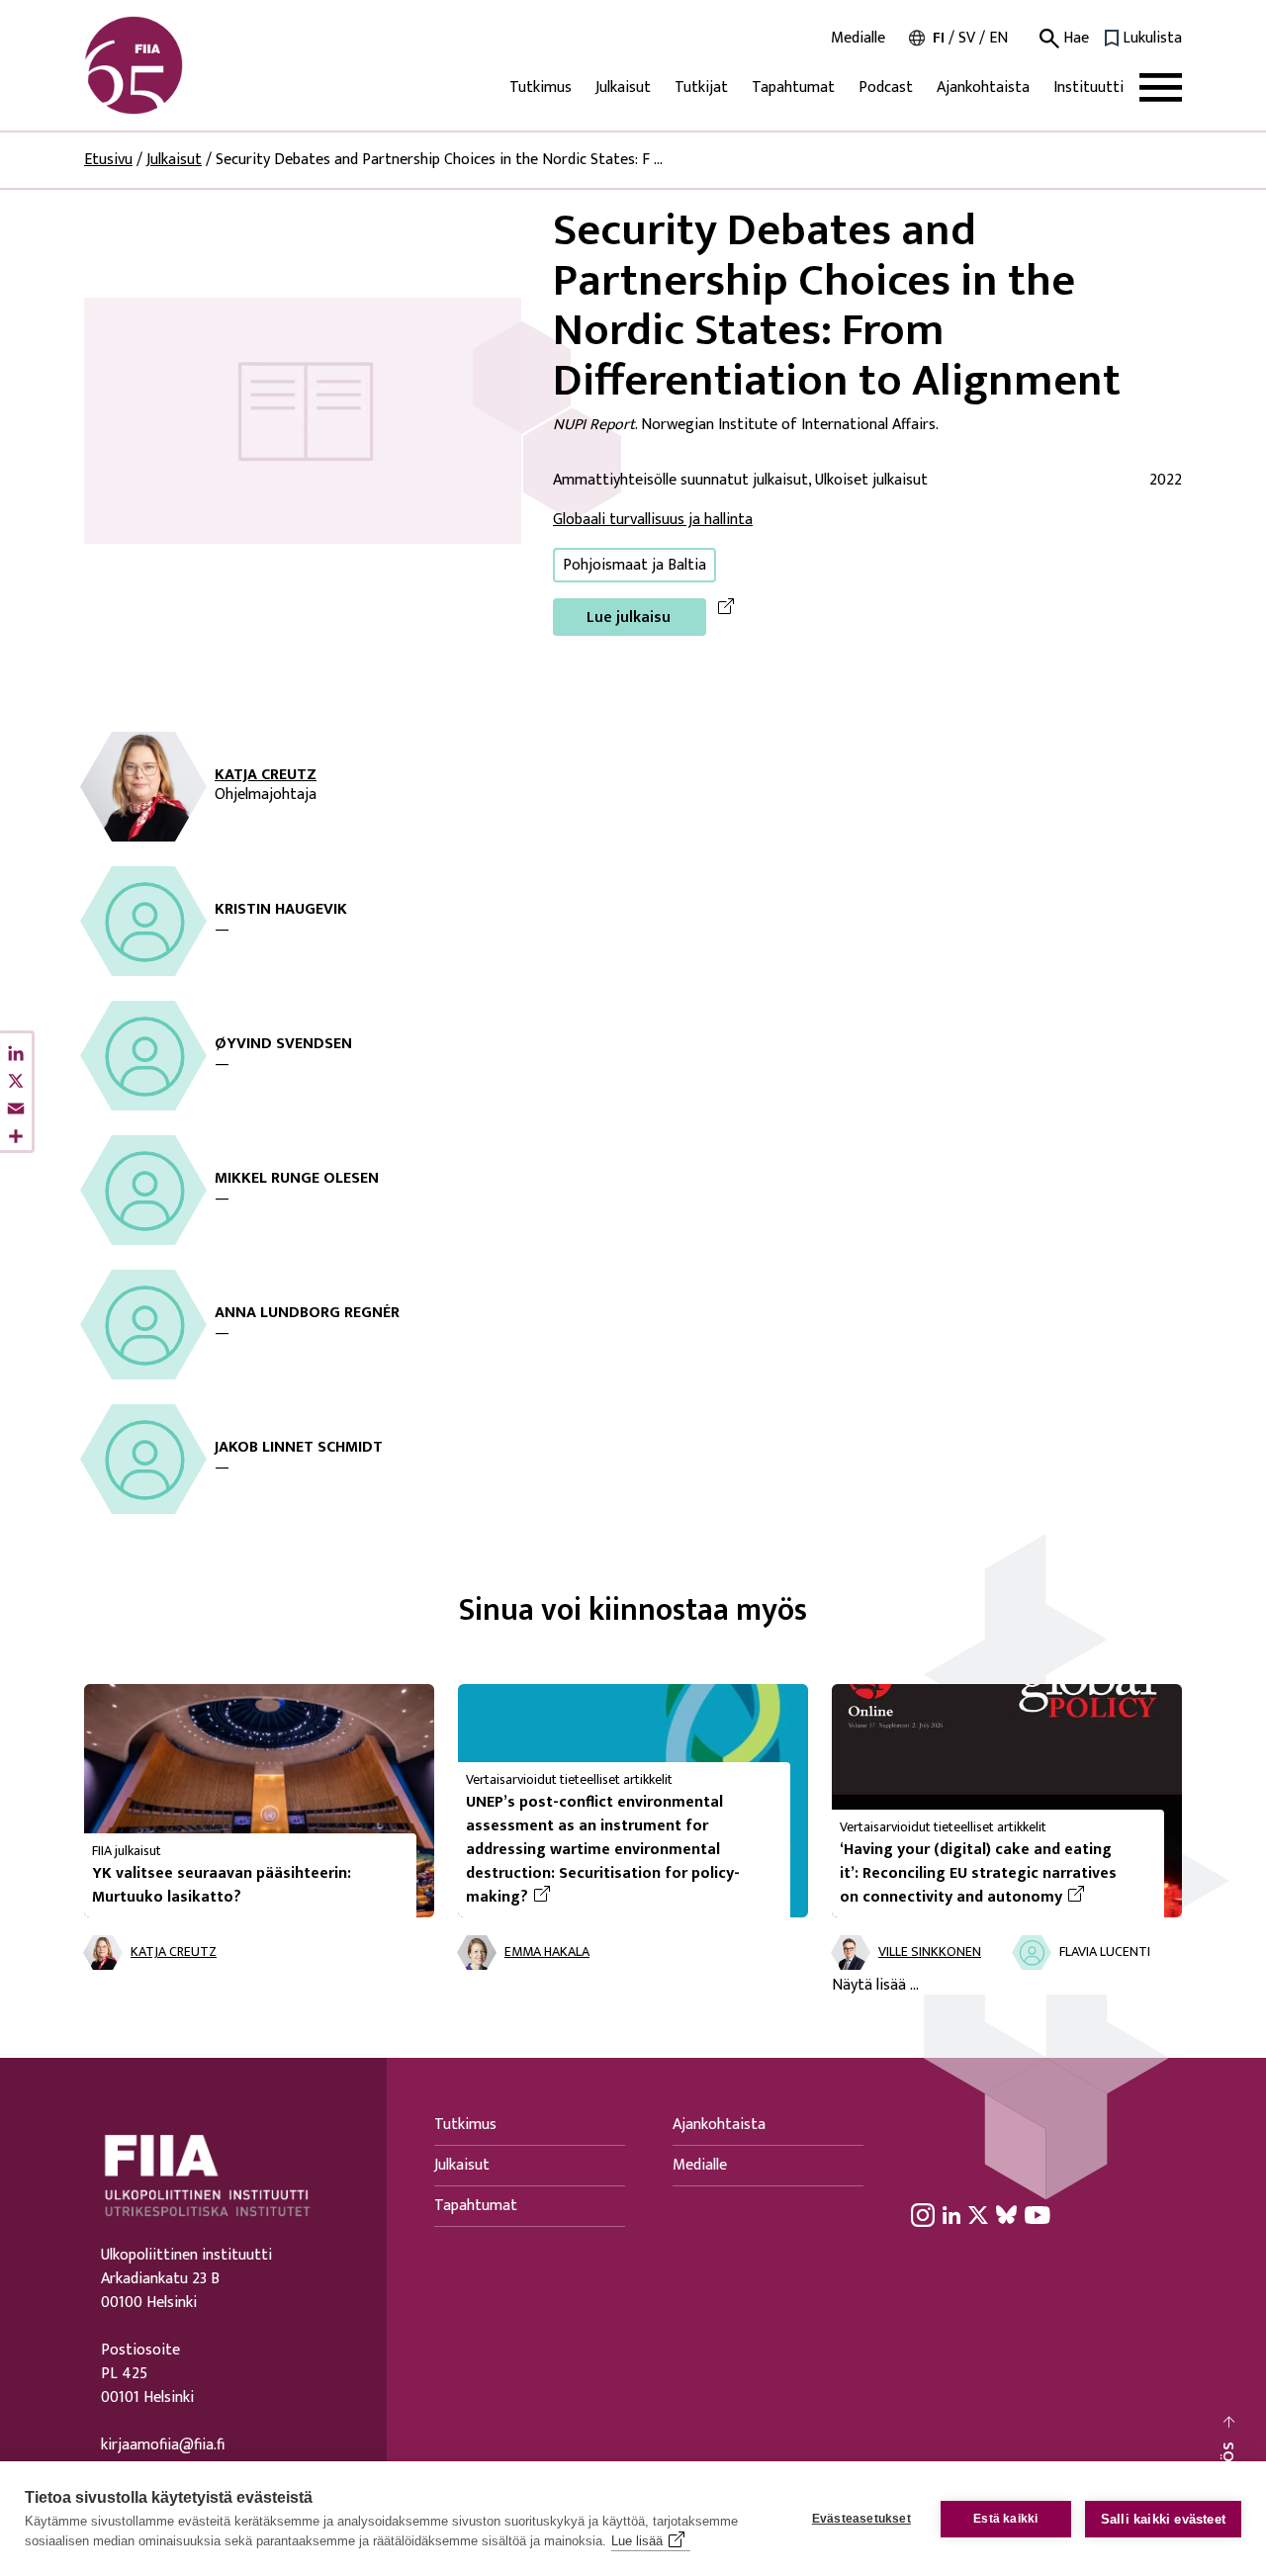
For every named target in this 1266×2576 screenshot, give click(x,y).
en (998, 38)
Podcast (886, 88)
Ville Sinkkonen (930, 1953)
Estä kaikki (1005, 2519)
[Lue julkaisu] (303, 420)
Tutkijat (701, 88)
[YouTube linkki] (1038, 2215)
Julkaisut (623, 88)
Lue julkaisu (629, 618)
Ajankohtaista (983, 88)
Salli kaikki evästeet (1163, 2519)
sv (967, 38)
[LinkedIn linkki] (951, 2215)
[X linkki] (978, 2215)
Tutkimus (541, 88)
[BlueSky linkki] (1006, 2215)
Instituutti (1088, 88)
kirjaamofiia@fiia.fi (163, 2445)
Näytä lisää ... (875, 1986)
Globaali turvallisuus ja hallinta (653, 520)
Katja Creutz (266, 775)
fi (939, 38)
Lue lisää (637, 2541)
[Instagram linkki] (923, 2215)
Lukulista (1152, 39)
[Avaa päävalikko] (1161, 88)
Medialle (858, 39)
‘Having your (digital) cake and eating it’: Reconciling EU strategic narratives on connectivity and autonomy (994, 1874)
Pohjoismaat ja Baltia (634, 565)
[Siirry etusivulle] (179, 65)
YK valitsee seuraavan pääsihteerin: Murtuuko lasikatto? (222, 1885)
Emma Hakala (547, 1953)
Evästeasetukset (861, 2519)
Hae (1074, 39)
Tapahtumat (793, 88)
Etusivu (108, 160)
